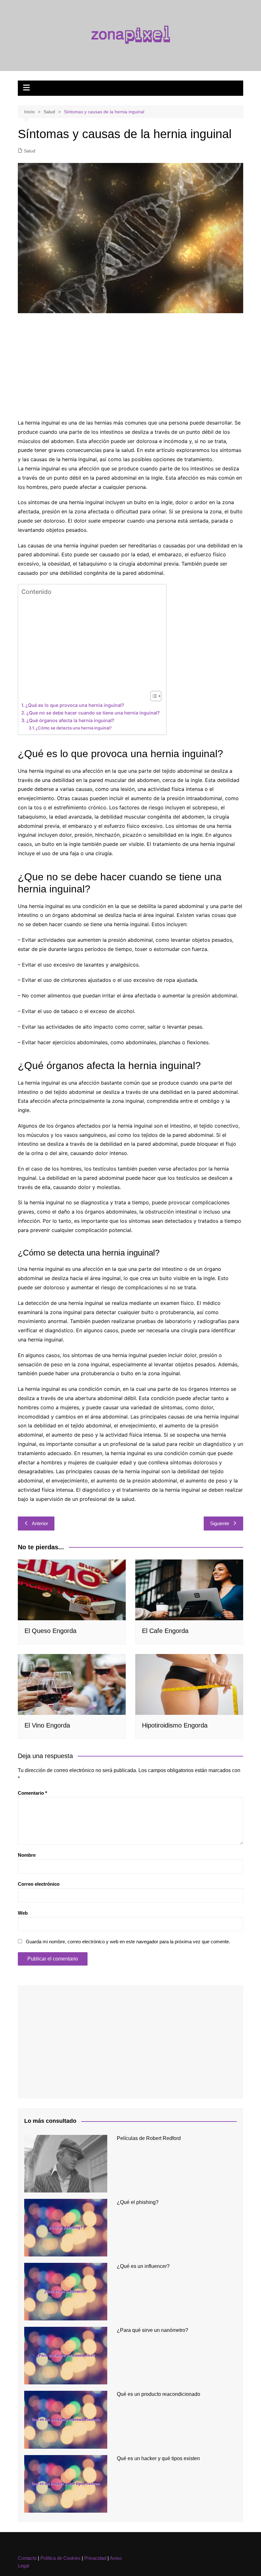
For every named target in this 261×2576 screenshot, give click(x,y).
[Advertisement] (130, 367)
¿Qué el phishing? (138, 2202)
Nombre (27, 1855)
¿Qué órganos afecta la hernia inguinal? (70, 720)
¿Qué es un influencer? (143, 2266)
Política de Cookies (60, 2558)
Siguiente (220, 1523)
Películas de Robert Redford (149, 2138)
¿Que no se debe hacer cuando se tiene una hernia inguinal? (93, 713)
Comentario (32, 1793)
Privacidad (95, 2558)
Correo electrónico (39, 1884)
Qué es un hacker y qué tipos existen (158, 2458)
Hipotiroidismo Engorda (175, 1725)
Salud (30, 151)
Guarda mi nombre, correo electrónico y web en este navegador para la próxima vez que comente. (128, 1942)
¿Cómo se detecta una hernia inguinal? (74, 728)
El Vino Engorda (47, 1725)
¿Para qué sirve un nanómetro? (152, 2330)
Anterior (40, 1523)
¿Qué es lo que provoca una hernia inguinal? (75, 705)
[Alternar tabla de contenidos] (153, 696)
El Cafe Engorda (165, 1631)
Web (23, 1913)
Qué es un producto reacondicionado (159, 2394)
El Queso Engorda (50, 1631)
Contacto (27, 2558)
